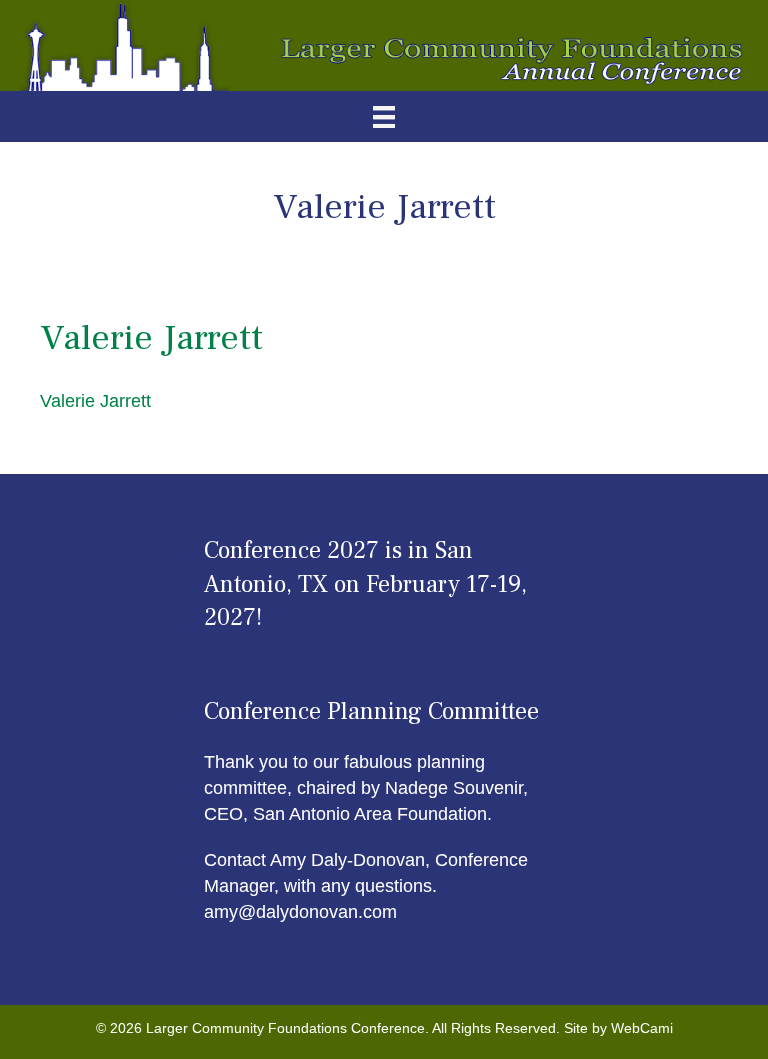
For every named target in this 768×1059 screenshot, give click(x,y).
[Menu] (384, 117)
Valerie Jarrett (95, 401)
